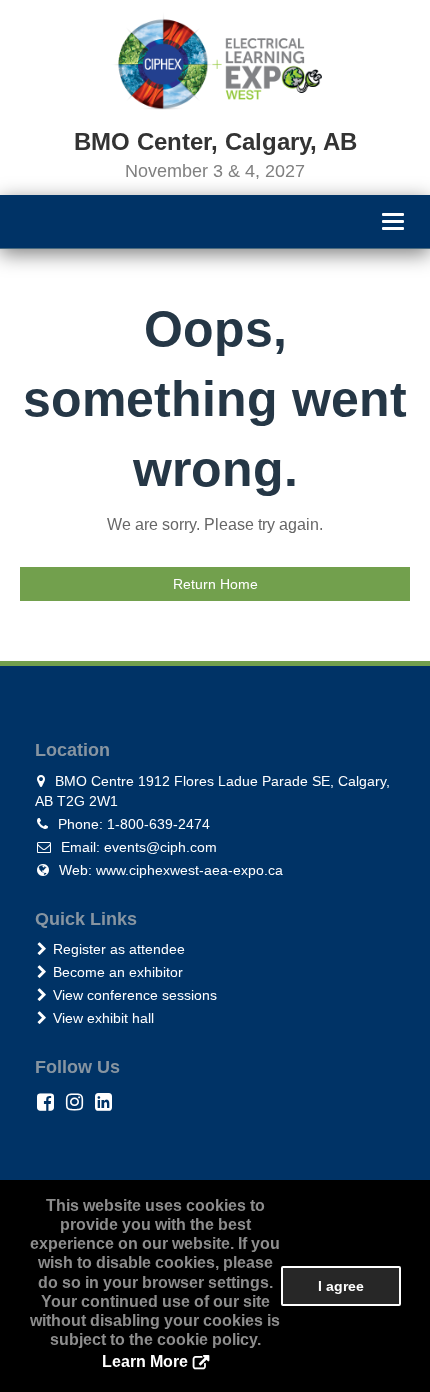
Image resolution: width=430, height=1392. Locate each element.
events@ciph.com (160, 847)
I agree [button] (341, 1286)
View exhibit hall (103, 1018)
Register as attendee (119, 949)
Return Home (215, 584)
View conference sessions (135, 995)
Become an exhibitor (118, 972)
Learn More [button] (145, 1361)
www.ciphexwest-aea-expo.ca (189, 870)
